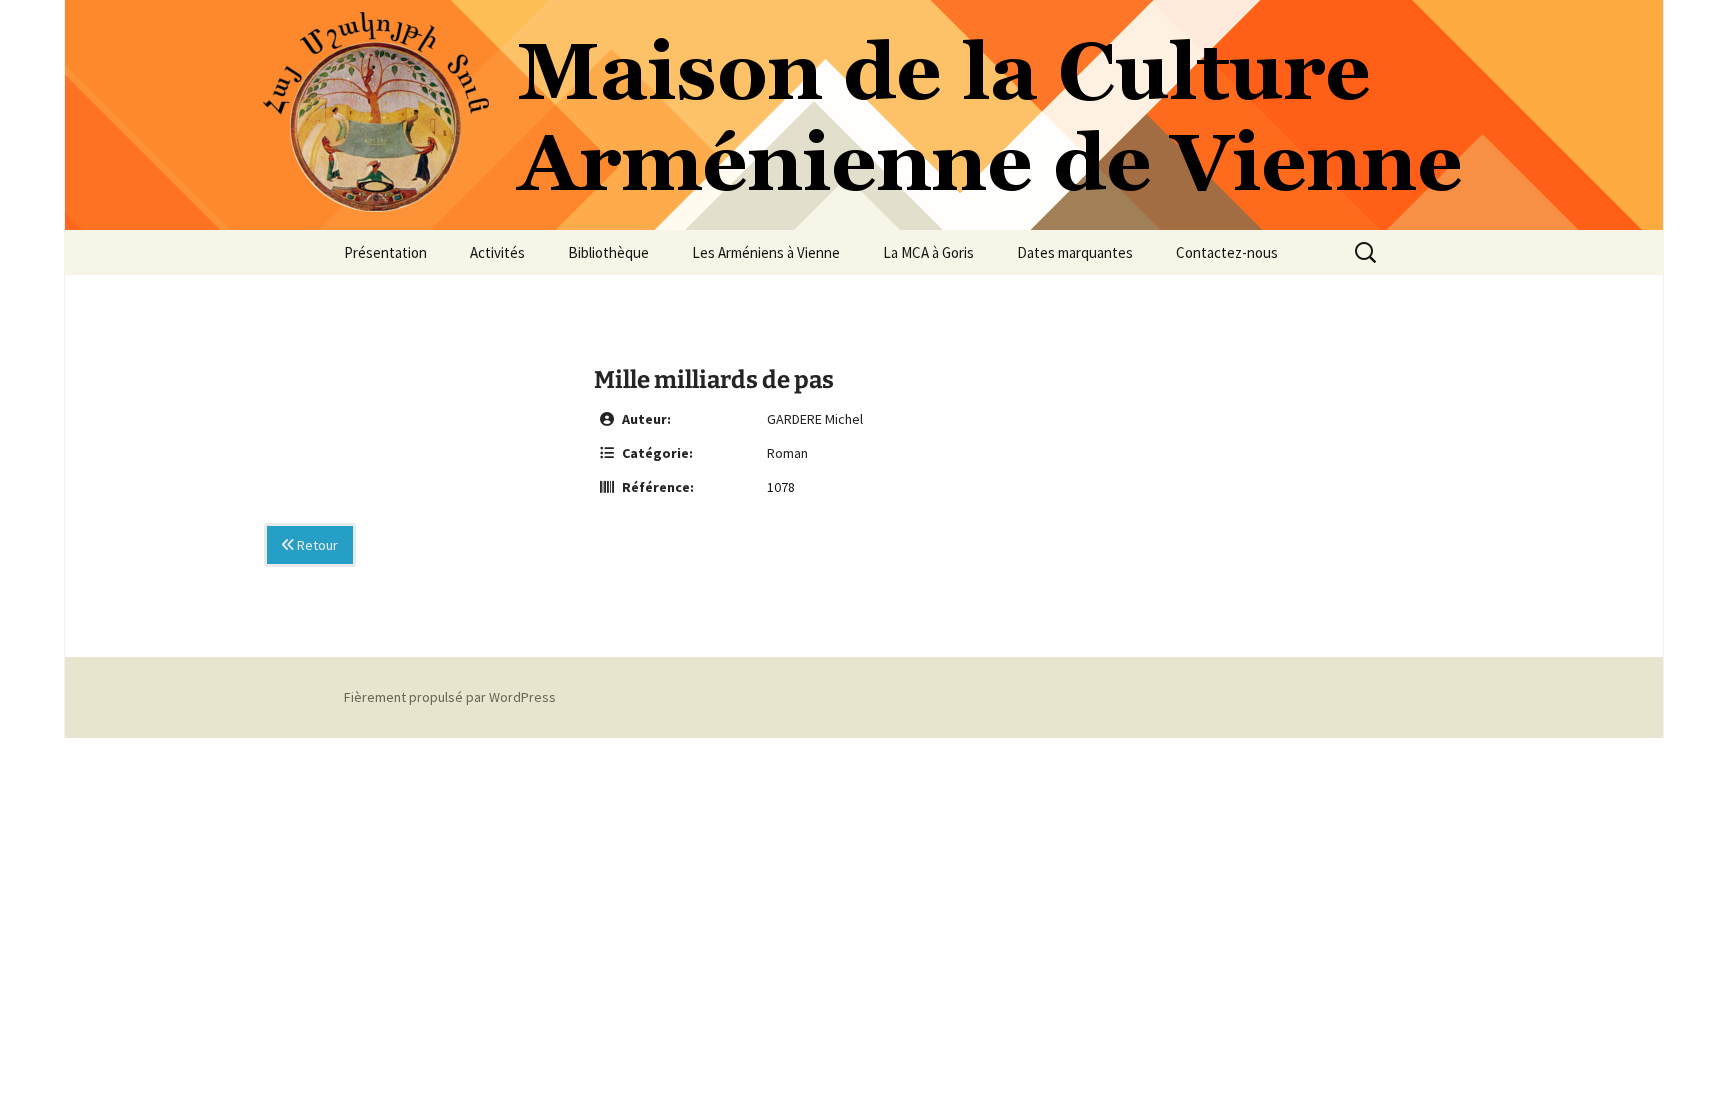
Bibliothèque (608, 252)
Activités (497, 252)
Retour (316, 545)
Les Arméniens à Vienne (766, 252)
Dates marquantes (1075, 252)
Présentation (385, 252)
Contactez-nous (1227, 252)
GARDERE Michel (815, 419)
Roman (787, 453)
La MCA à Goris (928, 252)
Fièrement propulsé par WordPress (450, 697)
